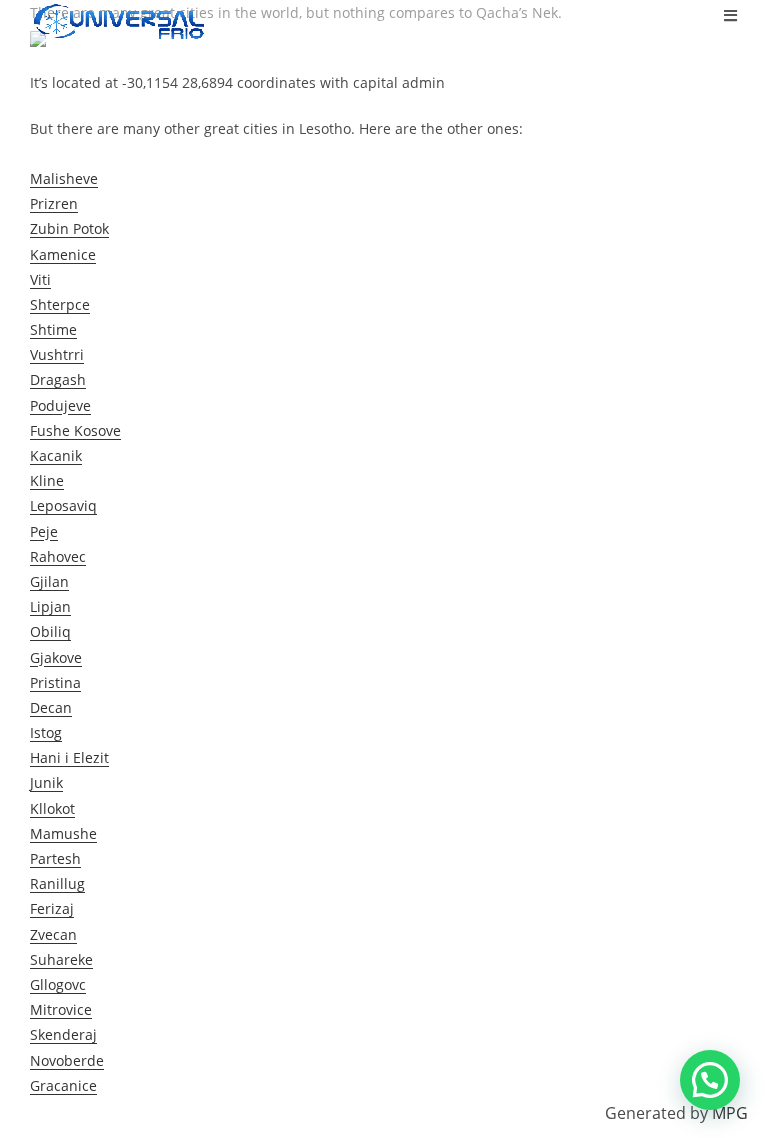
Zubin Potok (69, 228)
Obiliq (50, 631)
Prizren (54, 203)
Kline (47, 480)
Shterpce (60, 304)
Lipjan (50, 606)
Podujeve (60, 405)
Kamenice (63, 254)
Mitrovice (61, 1009)
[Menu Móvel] (731, 15)
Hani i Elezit (69, 757)
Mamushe (63, 833)
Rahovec (58, 556)
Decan (51, 707)
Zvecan (53, 934)
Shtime (53, 329)
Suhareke (61, 959)
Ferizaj (52, 908)
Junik (46, 782)
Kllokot (52, 808)
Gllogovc (58, 984)
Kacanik (56, 455)
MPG (730, 1113)
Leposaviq (63, 505)
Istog (46, 732)
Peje (44, 531)
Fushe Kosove (75, 430)
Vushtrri (57, 354)
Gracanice (63, 1085)
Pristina (55, 682)
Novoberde (67, 1060)
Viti (40, 279)
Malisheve (64, 178)
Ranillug (57, 883)
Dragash (58, 379)
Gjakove (56, 657)
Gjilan (49, 581)
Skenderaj (63, 1034)
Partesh (55, 858)
